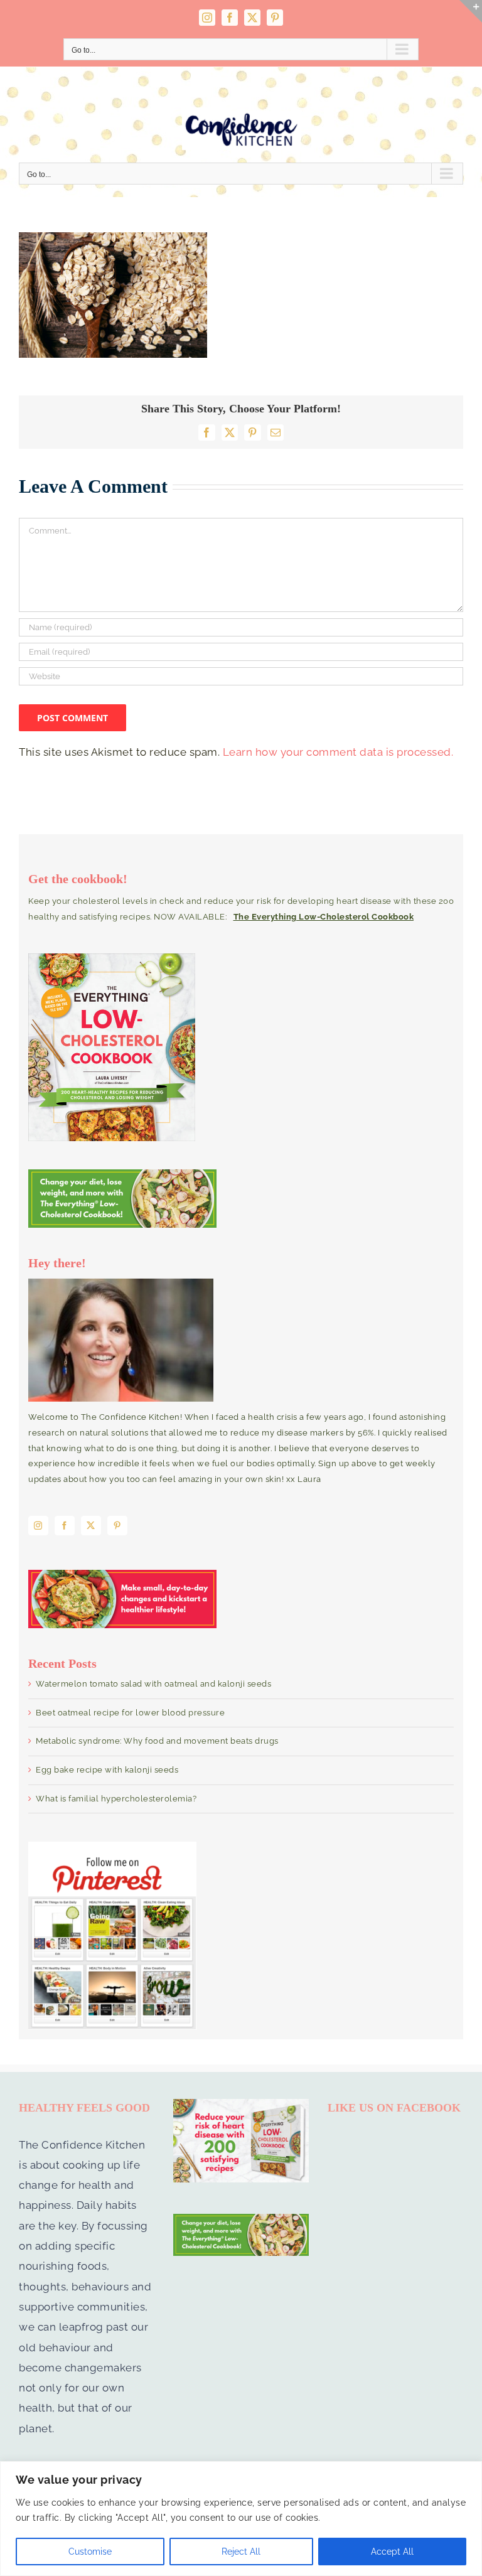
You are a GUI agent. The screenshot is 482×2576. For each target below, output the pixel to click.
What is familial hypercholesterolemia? (116, 1799)
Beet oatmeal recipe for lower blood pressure (130, 1713)
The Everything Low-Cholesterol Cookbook (324, 917)
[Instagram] (38, 1526)
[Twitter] (91, 1526)
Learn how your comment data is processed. (338, 752)
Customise (90, 2552)
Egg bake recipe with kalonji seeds (107, 1770)
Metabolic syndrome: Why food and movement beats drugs (157, 1741)
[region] (241, 2519)
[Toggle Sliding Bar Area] (471, 11)
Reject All (241, 2552)
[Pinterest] (117, 1526)
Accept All (392, 2552)
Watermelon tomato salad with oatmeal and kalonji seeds (153, 1684)
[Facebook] (65, 1526)
